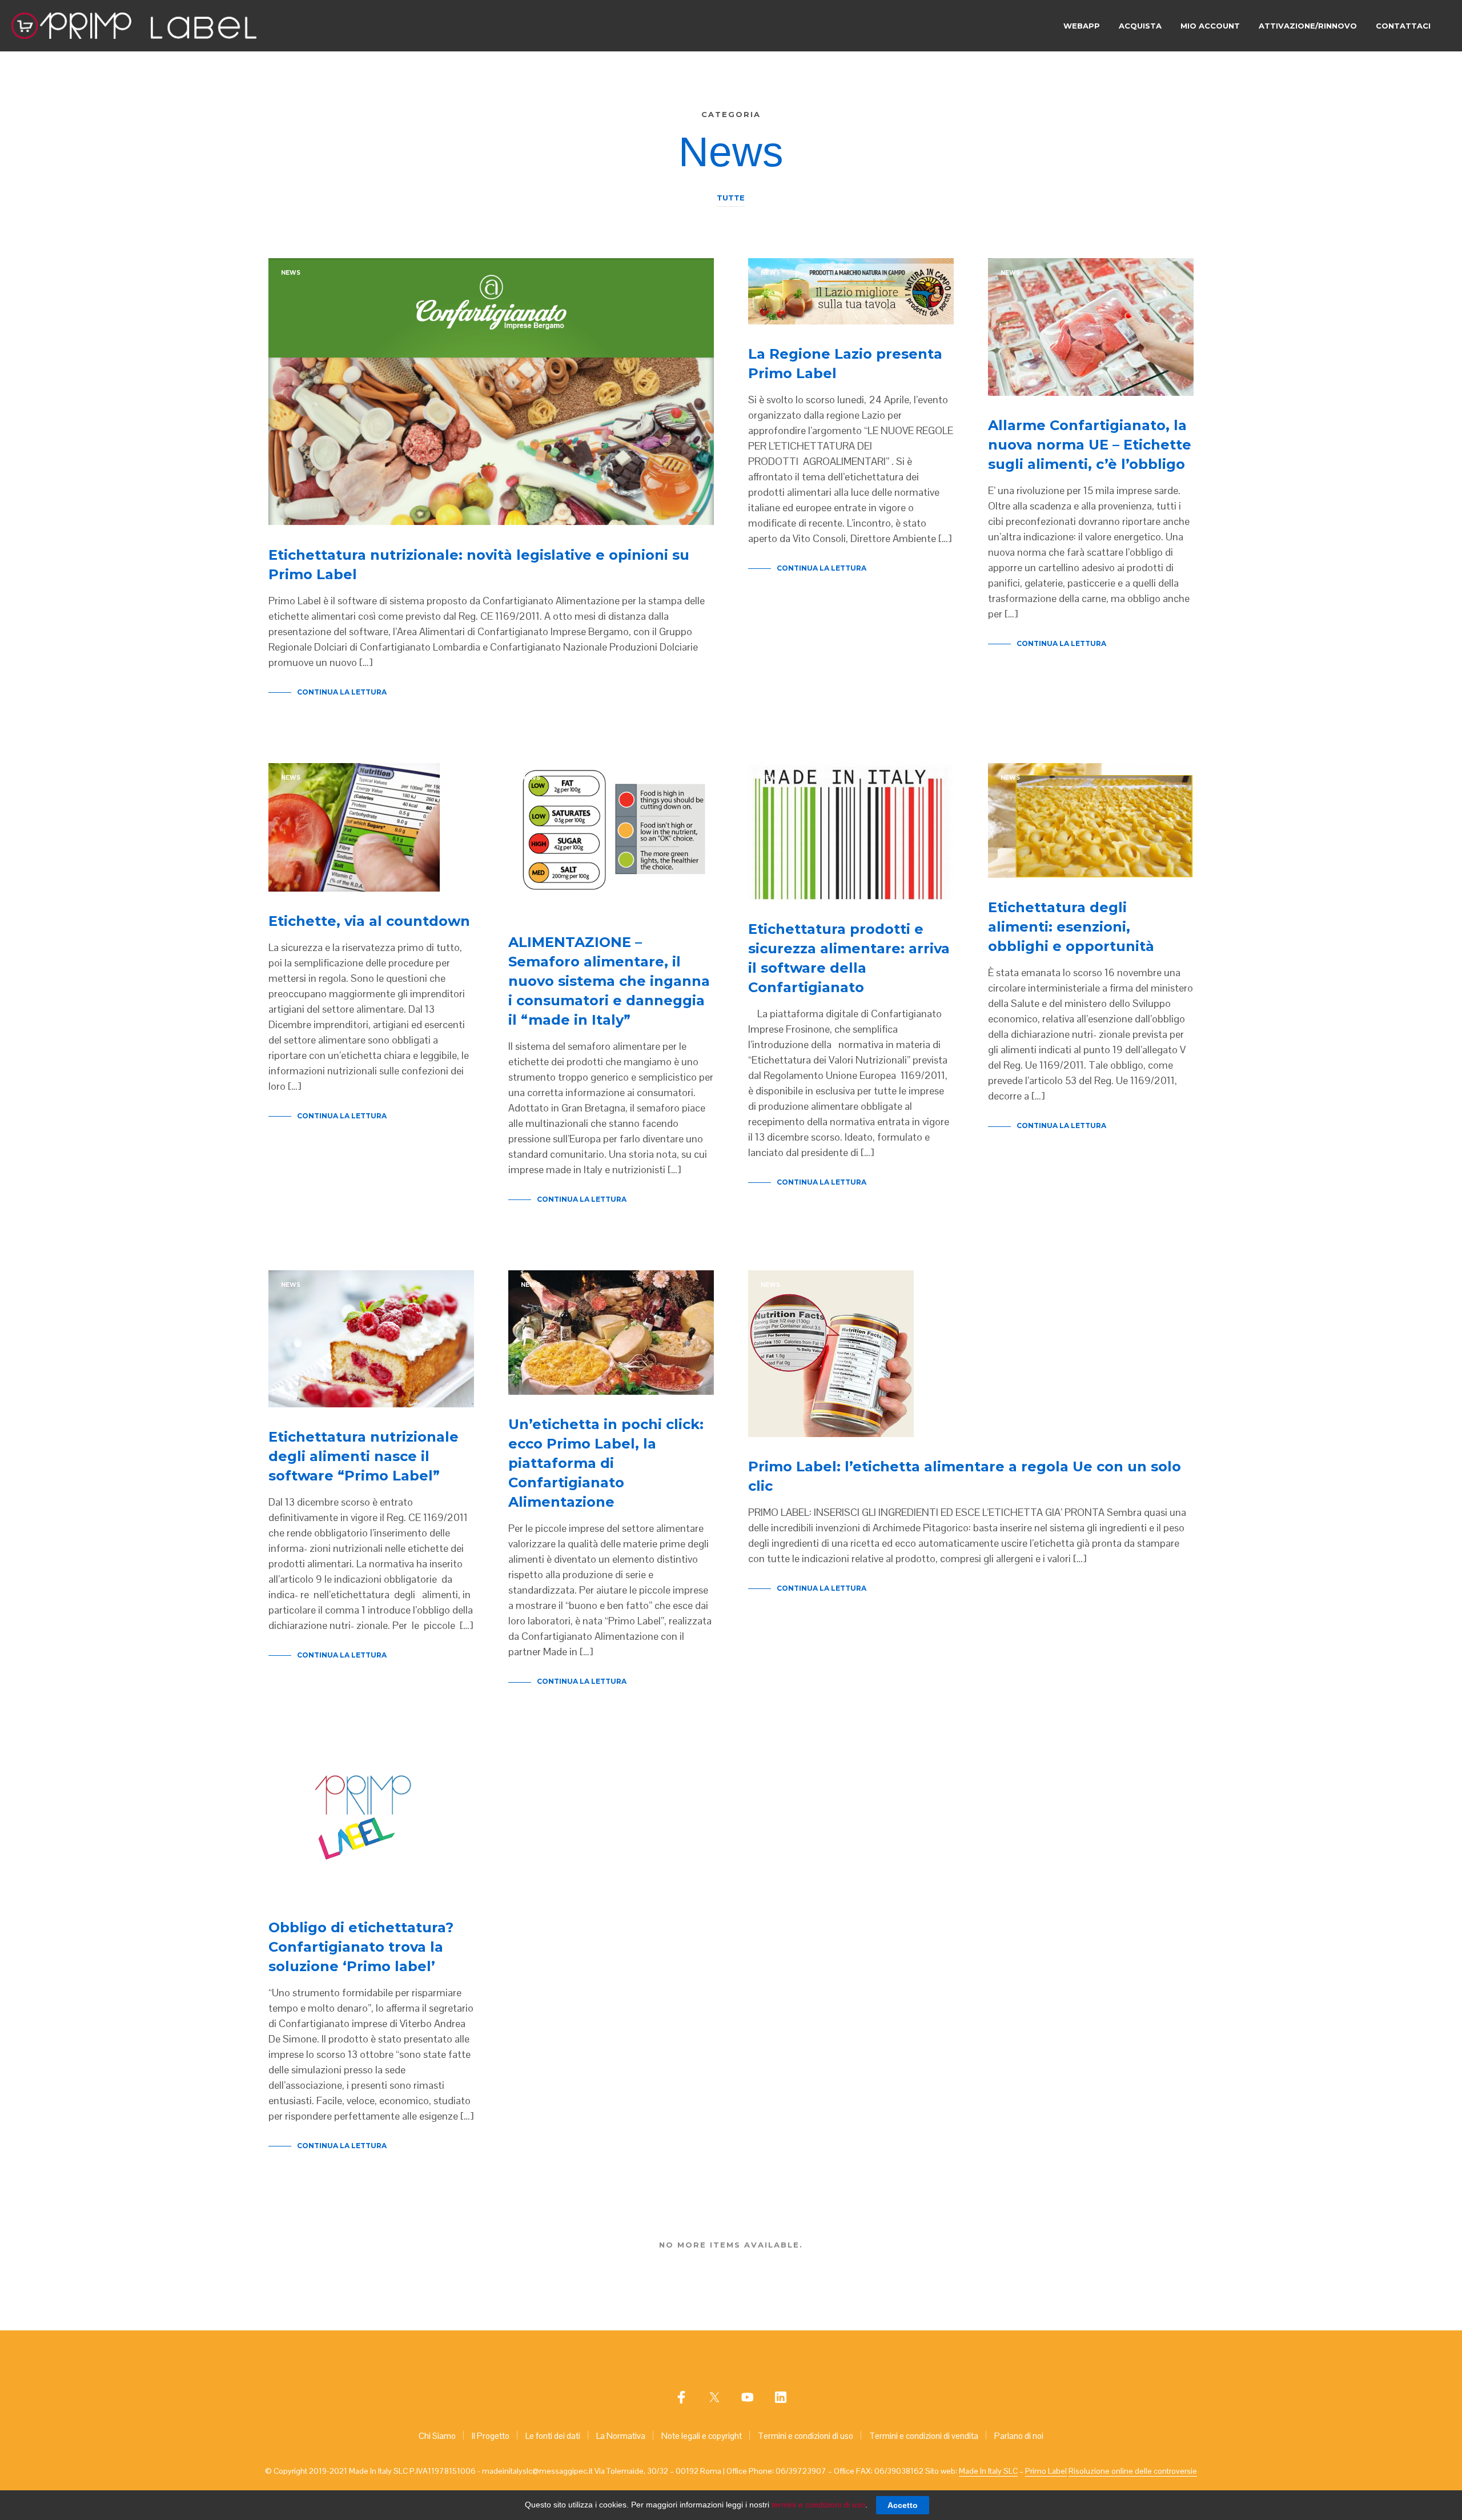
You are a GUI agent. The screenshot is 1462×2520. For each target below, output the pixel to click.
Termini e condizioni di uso (806, 2436)
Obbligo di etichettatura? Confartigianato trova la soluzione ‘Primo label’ (361, 1947)
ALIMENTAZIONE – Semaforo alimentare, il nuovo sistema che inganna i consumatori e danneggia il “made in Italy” (609, 981)
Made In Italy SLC (988, 2471)
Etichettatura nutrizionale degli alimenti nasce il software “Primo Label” (364, 1456)
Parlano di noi (1019, 2436)
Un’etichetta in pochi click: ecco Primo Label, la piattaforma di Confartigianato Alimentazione (606, 1463)
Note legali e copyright (702, 2436)
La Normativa (621, 2436)
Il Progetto (491, 2436)
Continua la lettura (342, 692)
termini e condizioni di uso (818, 2505)
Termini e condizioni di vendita (924, 2436)
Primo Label (1046, 2471)
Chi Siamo (437, 2436)
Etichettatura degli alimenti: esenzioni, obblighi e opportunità (1071, 927)
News (291, 273)
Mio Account (1210, 26)
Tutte (731, 198)
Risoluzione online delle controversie (1133, 2471)
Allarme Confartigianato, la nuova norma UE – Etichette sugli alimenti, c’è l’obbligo (1090, 445)
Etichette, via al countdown (369, 921)
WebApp (1082, 26)
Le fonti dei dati (553, 2436)
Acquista (1140, 26)
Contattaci (1403, 26)
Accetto (903, 2505)
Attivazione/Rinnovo (1308, 26)
